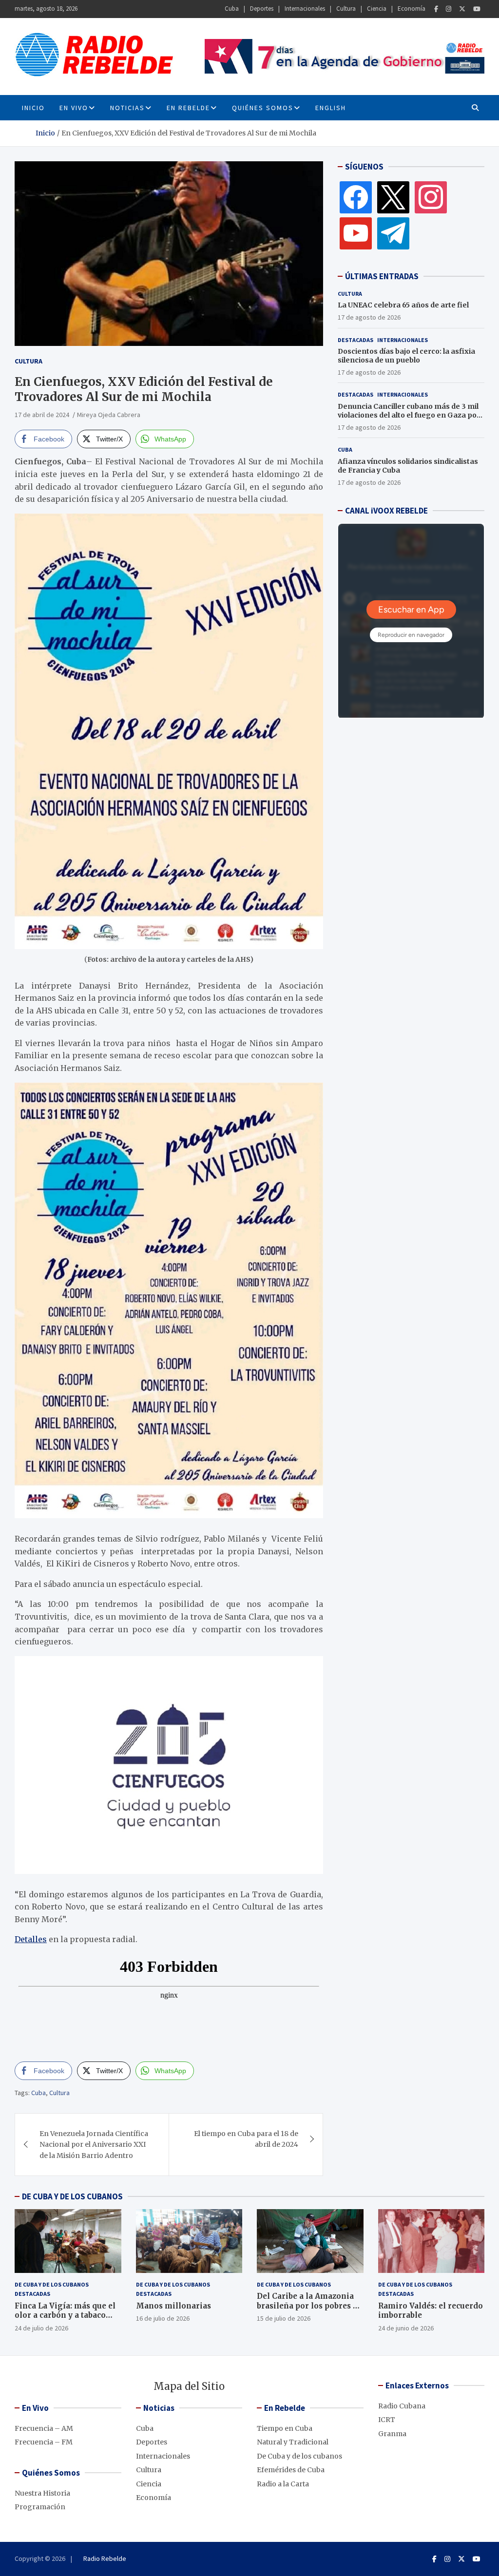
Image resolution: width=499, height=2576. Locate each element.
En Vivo (74, 108)
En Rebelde (188, 108)
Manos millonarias (173, 2306)
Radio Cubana (402, 2406)
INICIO (33, 108)
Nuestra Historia (42, 2493)
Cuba (232, 9)
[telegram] (393, 233)
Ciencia (377, 9)
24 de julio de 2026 (41, 2328)
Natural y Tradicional (293, 2442)
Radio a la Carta (283, 2484)
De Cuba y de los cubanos (52, 2284)
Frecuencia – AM (44, 2428)
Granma (392, 2434)
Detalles (31, 1939)
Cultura (346, 9)
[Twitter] (462, 9)
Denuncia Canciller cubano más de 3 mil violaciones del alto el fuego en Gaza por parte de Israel (409, 415)
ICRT (387, 2420)
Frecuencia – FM (44, 2442)
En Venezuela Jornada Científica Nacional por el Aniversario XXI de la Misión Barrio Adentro (94, 2145)
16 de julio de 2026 (163, 2318)
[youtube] (356, 233)
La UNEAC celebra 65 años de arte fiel (403, 305)
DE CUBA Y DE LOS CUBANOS (72, 2196)
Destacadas (355, 340)
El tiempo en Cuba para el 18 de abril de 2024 (246, 2139)
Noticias (127, 108)
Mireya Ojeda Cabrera (109, 415)
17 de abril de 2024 (42, 415)
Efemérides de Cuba (291, 2470)
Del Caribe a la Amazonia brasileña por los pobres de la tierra (309, 2306)
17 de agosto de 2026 (369, 317)
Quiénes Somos (263, 108)
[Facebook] (436, 9)
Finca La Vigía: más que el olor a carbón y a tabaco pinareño (65, 2315)
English (331, 108)
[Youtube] (477, 9)
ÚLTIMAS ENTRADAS (382, 276)
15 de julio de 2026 (284, 2318)
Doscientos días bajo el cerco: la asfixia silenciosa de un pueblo (406, 356)
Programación (40, 2507)
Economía (412, 9)
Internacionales (305, 9)
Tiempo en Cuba (285, 2428)
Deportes (262, 9)
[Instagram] (449, 9)
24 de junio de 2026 (406, 2328)
